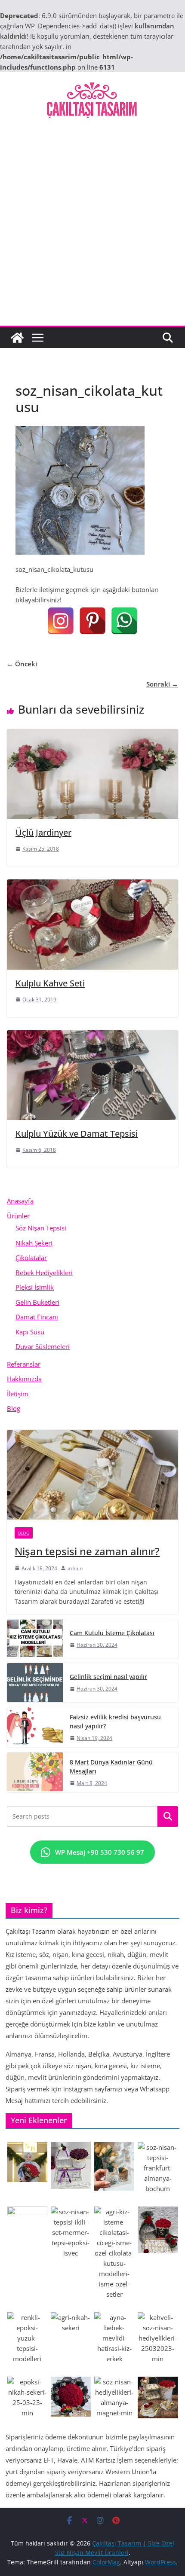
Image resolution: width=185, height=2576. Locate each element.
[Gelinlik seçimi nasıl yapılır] (35, 1682)
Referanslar (24, 1364)
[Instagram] (61, 621)
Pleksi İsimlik (35, 1287)
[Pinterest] (92, 621)
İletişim (18, 1394)
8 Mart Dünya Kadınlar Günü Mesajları (111, 1767)
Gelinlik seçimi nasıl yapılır (108, 1677)
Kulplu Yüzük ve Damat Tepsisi (77, 1134)
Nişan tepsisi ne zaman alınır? (87, 1551)
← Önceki (22, 664)
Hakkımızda (24, 1379)
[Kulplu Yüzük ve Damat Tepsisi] (92, 1035)
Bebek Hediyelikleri (44, 1273)
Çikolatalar (31, 1257)
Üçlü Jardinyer (43, 832)
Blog (14, 1408)
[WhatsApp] (124, 621)
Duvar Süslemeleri (43, 1346)
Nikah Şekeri (34, 1243)
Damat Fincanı (37, 1317)
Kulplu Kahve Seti (50, 983)
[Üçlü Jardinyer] (92, 734)
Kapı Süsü (30, 1332)
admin (75, 1568)
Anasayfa (20, 1201)
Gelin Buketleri (37, 1302)
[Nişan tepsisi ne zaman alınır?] (92, 1475)
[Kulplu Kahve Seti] (92, 885)
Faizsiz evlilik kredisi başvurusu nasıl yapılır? (115, 1721)
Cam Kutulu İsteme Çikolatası (112, 1633)
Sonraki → (162, 684)
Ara (168, 1816)
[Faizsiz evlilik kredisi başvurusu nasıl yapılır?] (35, 1727)
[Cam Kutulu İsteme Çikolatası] (35, 1639)
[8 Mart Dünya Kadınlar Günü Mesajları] (35, 1772)
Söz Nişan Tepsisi (41, 1228)
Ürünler (18, 1216)
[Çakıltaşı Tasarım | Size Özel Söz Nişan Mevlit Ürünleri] (17, 338)
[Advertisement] (92, 229)
